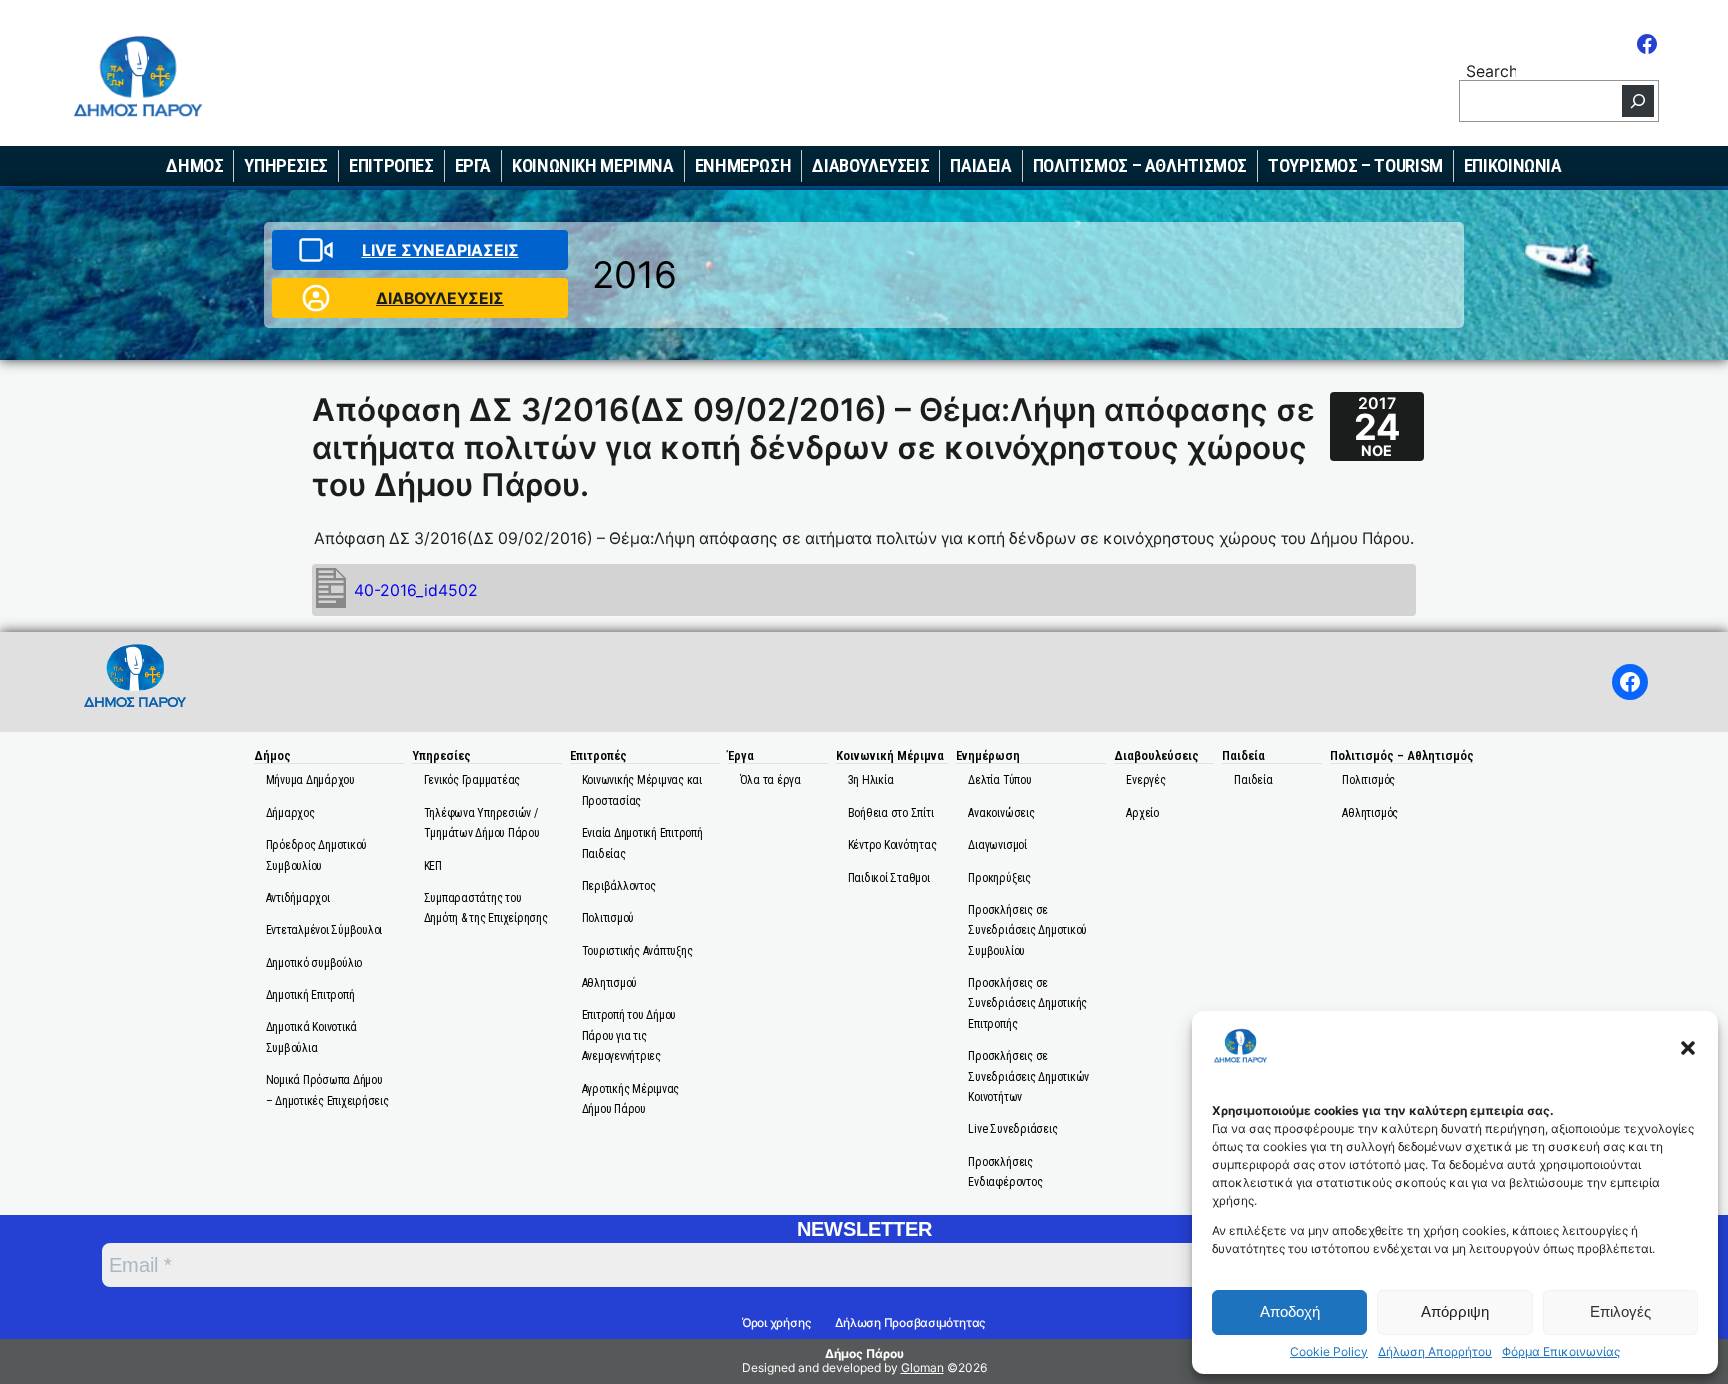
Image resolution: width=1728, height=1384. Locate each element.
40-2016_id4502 (416, 590)
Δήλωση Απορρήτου (1435, 1352)
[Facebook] (1647, 44)
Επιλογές (1620, 1311)
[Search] (1638, 101)
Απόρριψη (1455, 1311)
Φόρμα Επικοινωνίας (1561, 1352)
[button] (1688, 1048)
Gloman (922, 1367)
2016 (634, 274)
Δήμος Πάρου (864, 1353)
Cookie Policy (1329, 1352)
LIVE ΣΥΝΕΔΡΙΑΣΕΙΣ (440, 250)
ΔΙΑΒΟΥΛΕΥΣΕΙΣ (440, 298)
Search (1491, 70)
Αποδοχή (1290, 1311)
